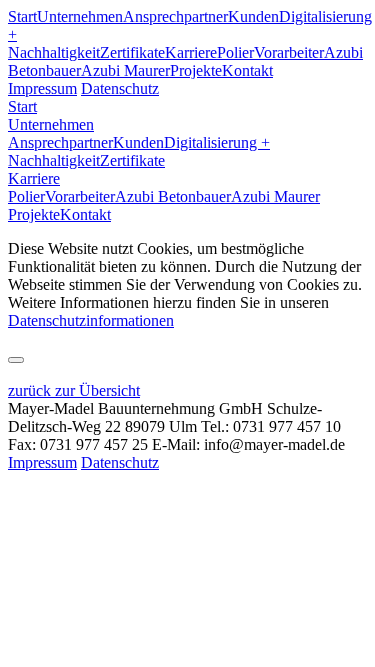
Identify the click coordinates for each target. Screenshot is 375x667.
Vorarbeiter (289, 52)
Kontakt (247, 70)
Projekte (196, 70)
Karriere (191, 52)
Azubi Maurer (125, 70)
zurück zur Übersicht (74, 390)
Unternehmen (80, 16)
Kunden (253, 16)
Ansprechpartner (175, 16)
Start (22, 16)
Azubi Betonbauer (173, 196)
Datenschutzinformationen (91, 320)
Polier (235, 52)
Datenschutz (120, 88)
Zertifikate (132, 52)
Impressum (42, 88)
